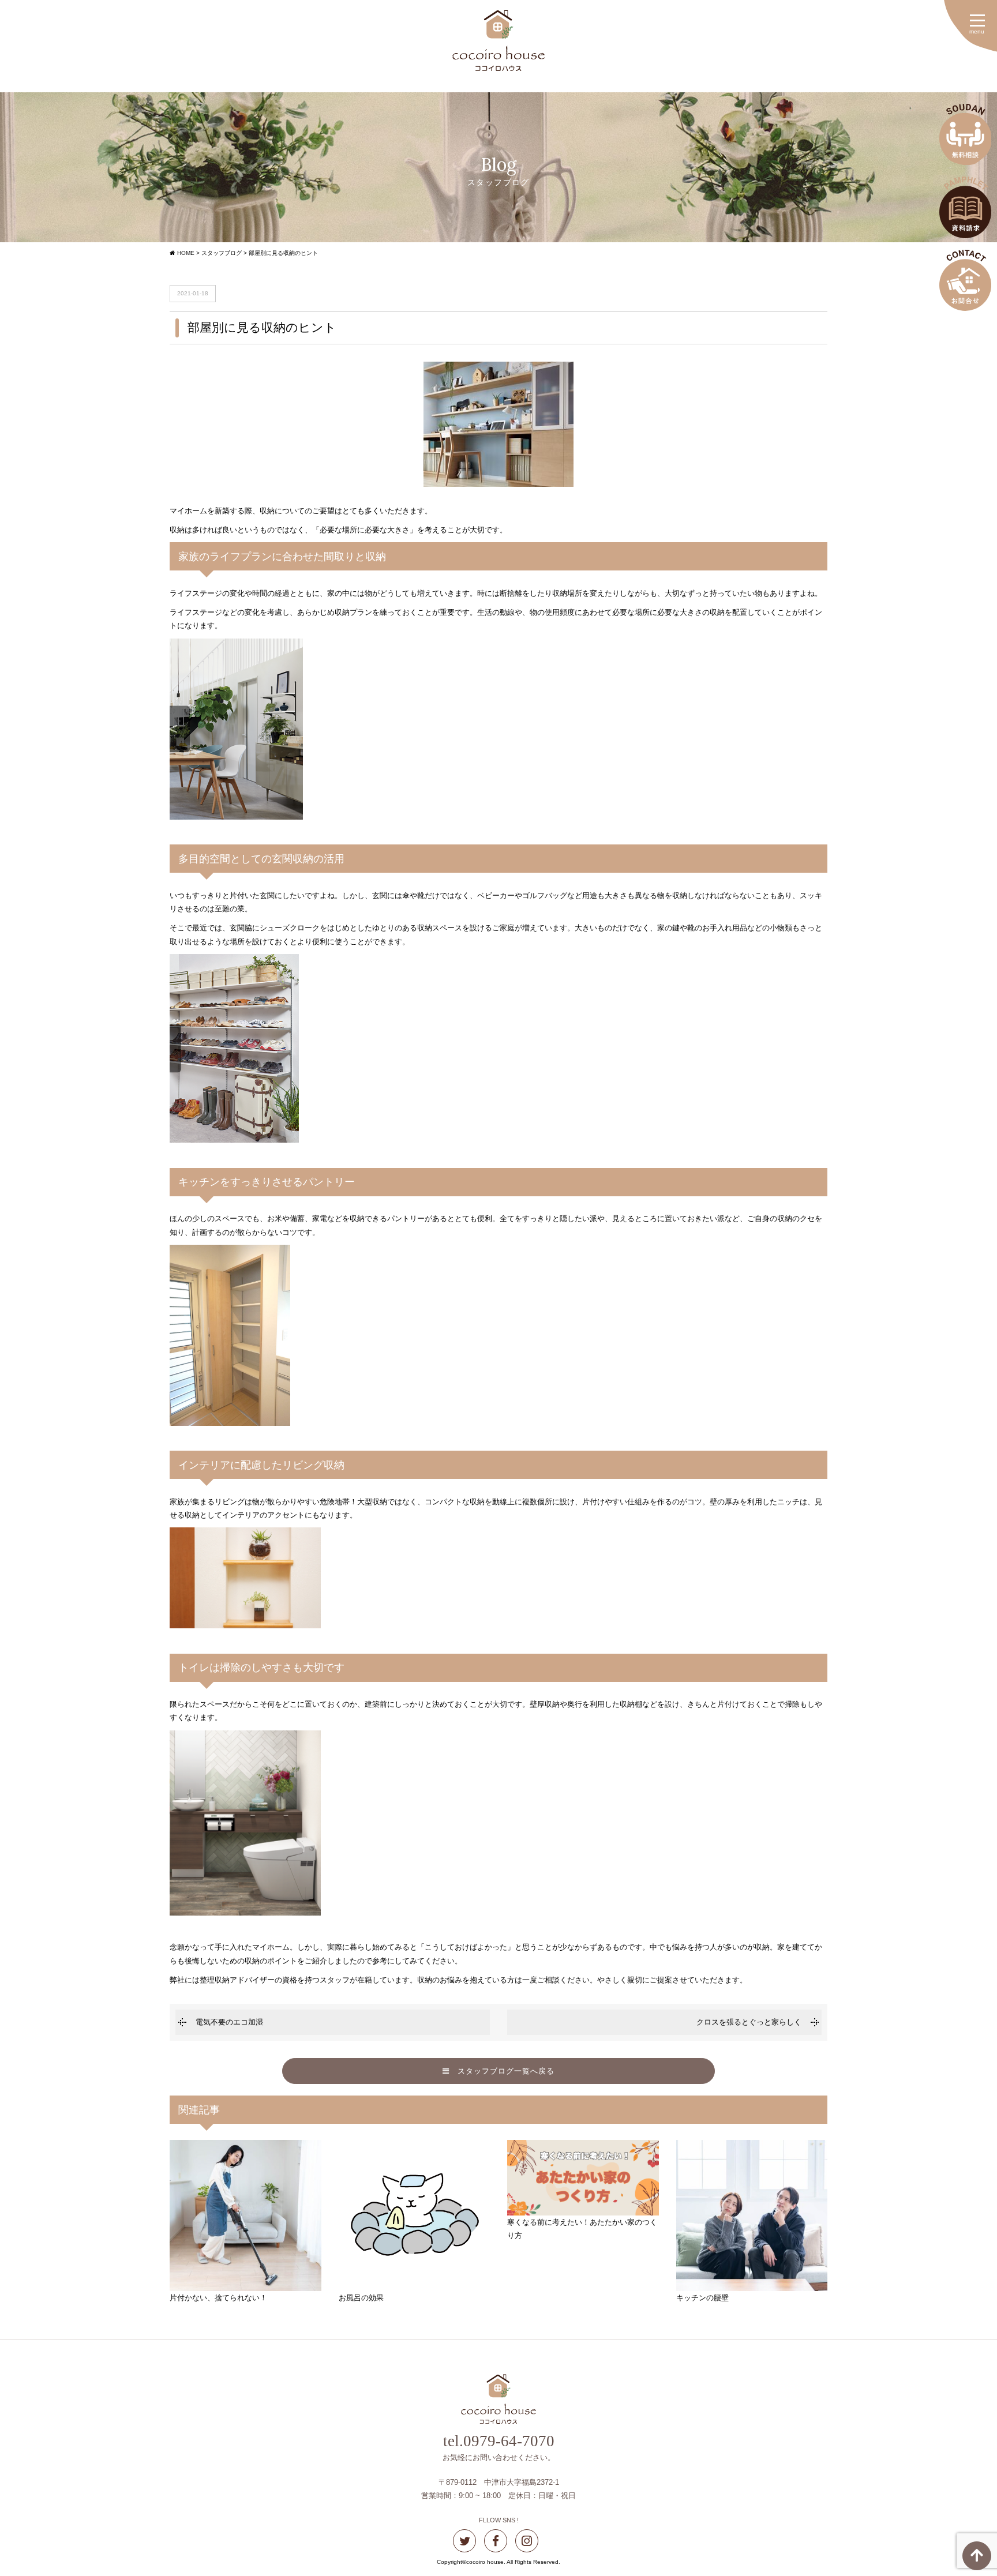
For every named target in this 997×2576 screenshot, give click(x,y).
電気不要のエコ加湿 (229, 2022)
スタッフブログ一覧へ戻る (502, 2071)
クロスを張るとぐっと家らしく (749, 2022)
